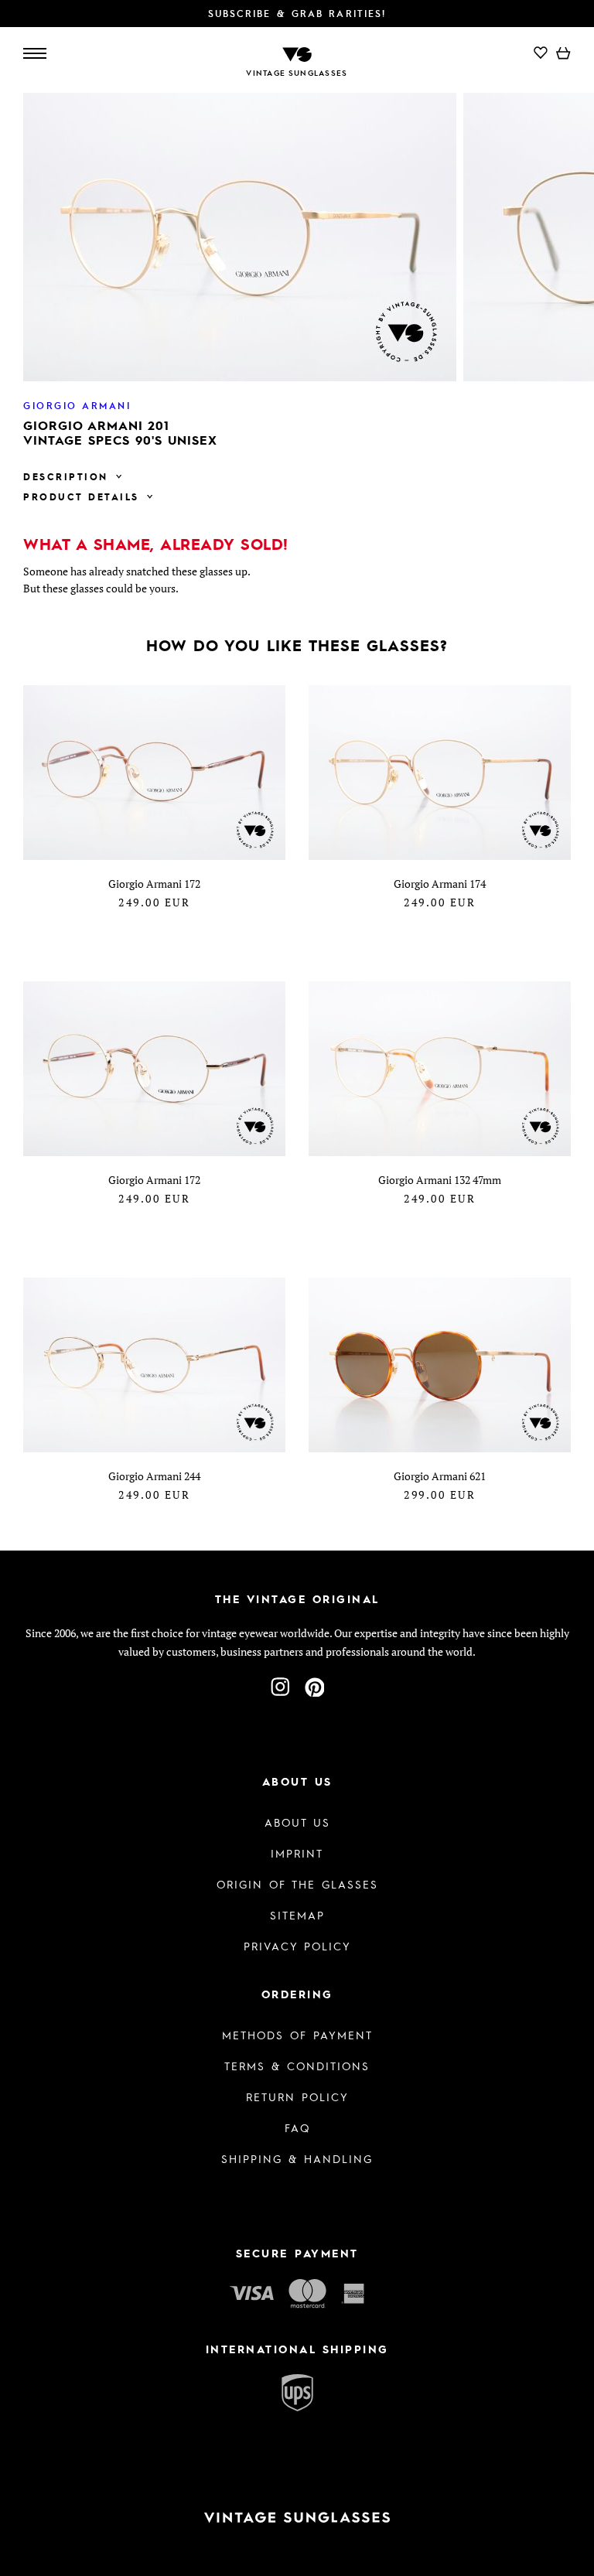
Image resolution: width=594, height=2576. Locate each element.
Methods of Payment (297, 2035)
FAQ (297, 2127)
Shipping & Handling (297, 2158)
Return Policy (297, 2097)
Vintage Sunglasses (297, 73)
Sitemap (297, 1915)
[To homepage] (297, 53)
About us (297, 1822)
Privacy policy (297, 1946)
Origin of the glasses (297, 1884)
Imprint (297, 1853)
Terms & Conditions (297, 2066)
